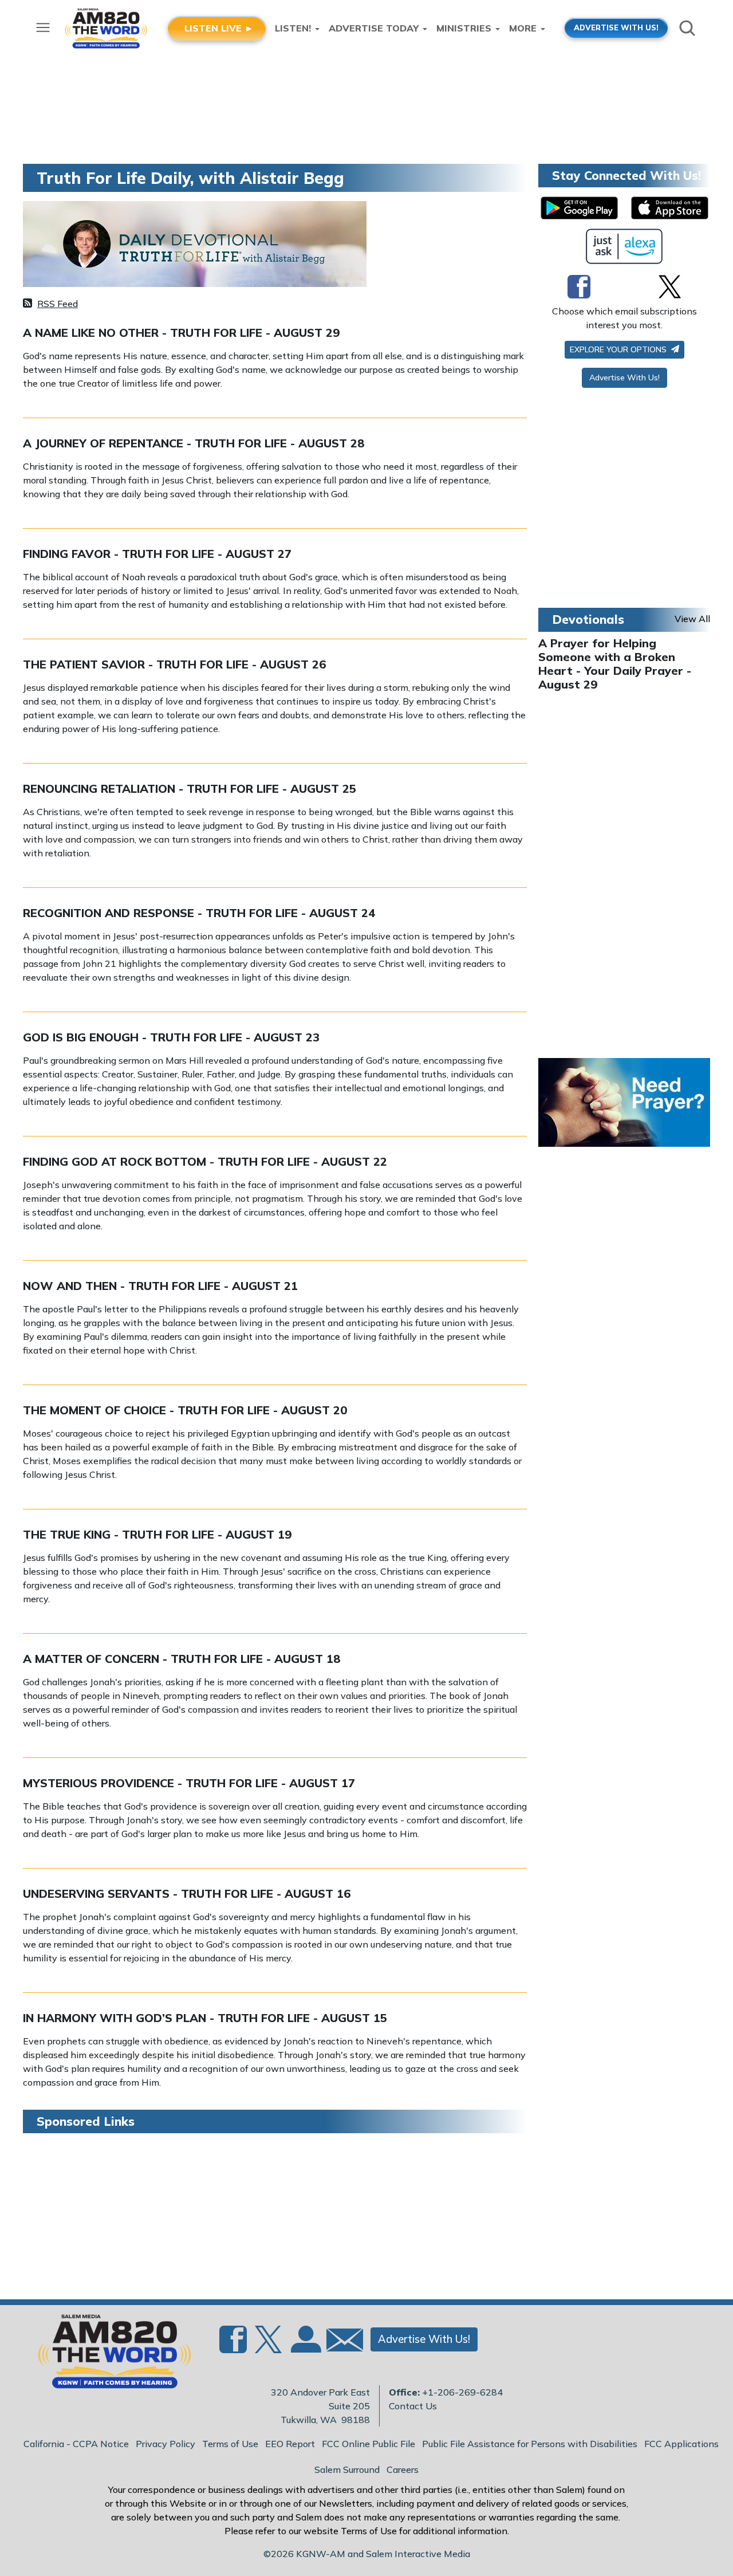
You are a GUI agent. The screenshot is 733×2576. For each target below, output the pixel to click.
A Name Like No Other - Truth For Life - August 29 (181, 333)
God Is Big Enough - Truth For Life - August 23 (171, 1037)
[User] (305, 2346)
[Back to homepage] (108, 2355)
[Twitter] (670, 286)
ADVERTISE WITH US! (616, 27)
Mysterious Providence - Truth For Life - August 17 (189, 1783)
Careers (403, 2469)
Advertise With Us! (624, 377)
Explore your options (619, 349)
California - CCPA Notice (76, 2444)
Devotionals (588, 619)
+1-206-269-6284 (462, 2392)
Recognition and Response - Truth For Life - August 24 (199, 913)
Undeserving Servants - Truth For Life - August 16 (187, 1893)
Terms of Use (230, 2444)
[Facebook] (579, 286)
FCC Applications (681, 2444)
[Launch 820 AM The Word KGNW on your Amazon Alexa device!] (624, 246)
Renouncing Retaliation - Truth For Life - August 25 (190, 788)
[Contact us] (340, 2343)
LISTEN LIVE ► (219, 28)
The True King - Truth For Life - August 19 (157, 1534)
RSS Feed (58, 304)
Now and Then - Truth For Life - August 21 (160, 1286)
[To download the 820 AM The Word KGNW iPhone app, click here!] (670, 208)
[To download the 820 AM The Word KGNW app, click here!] (579, 208)
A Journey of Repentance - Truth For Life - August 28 (194, 443)
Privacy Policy (165, 2444)
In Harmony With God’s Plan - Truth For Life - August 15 (205, 2018)
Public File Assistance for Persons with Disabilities (530, 2444)
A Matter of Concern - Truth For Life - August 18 (182, 1659)
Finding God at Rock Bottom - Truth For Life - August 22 (205, 1161)
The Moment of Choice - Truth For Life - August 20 (185, 1410)
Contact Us (413, 2406)
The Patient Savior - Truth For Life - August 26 (174, 664)
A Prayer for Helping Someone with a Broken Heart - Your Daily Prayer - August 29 (615, 664)
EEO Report (290, 2444)
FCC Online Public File (369, 2444)
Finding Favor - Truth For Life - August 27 (157, 554)
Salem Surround (347, 2469)
